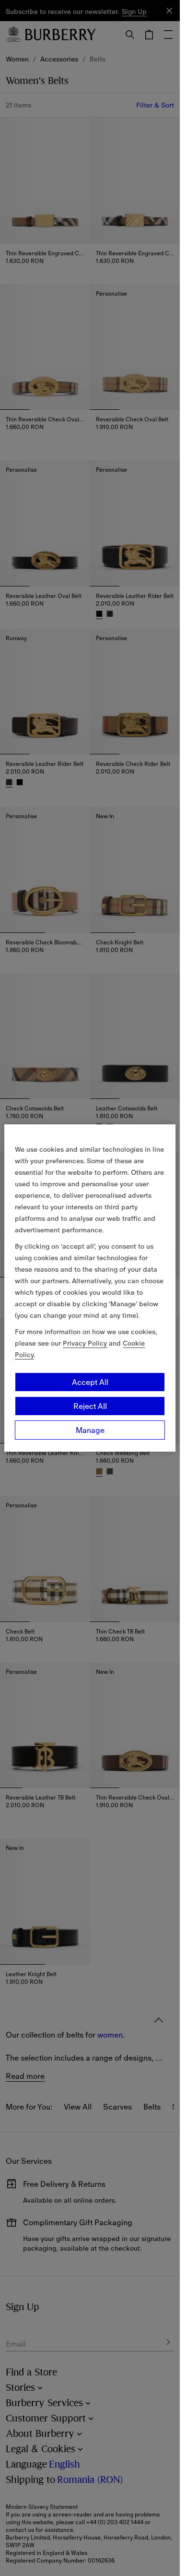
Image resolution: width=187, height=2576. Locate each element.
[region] (90, 1288)
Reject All (90, 1406)
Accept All (90, 1382)
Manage (90, 1430)
